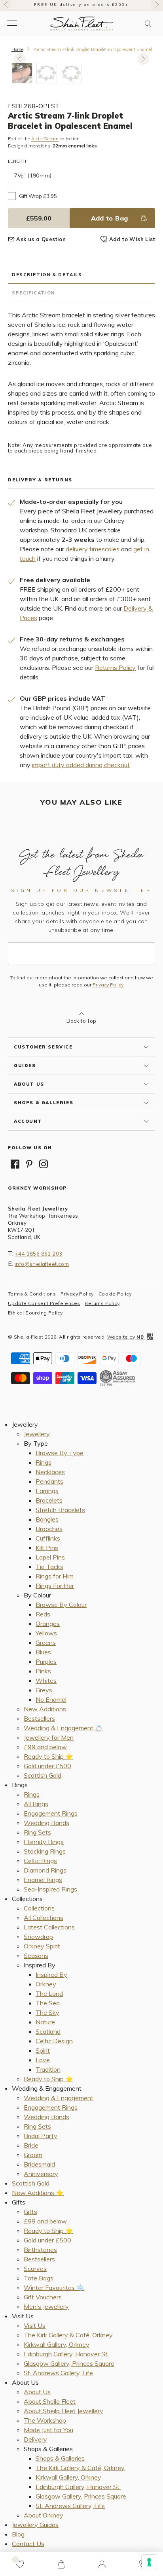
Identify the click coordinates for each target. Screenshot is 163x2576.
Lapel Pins (50, 1557)
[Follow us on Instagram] (44, 1164)
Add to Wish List (132, 239)
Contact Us (28, 2544)
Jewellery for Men (49, 1737)
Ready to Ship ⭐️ (48, 1756)
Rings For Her (55, 1586)
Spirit (43, 2050)
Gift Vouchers (43, 2297)
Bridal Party (41, 2136)
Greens (46, 1643)
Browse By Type (60, 1453)
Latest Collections (49, 1927)
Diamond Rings (45, 1870)
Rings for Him (55, 1576)
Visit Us (35, 2325)
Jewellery (37, 1434)
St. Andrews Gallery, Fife (58, 2373)
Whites (46, 1680)
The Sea (48, 2003)
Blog (18, 2534)
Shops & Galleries (60, 2458)
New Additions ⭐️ (38, 2193)
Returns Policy (115, 668)
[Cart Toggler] (61, 2564)
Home (17, 49)
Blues (43, 1652)
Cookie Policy (115, 1294)
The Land (49, 1993)
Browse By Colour (61, 1605)
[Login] (102, 2564)
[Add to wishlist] (20, 2564)
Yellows (46, 1633)
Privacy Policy (108, 985)
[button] (148, 24)
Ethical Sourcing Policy (35, 1313)
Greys (44, 1690)
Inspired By (51, 1974)
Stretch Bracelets (60, 1510)
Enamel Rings (43, 1880)
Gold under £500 (47, 1766)
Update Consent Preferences (44, 1303)
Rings (44, 1462)
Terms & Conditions (32, 1294)
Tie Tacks (49, 1567)
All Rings (36, 1804)
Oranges (48, 1624)
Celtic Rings (40, 1861)
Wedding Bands (46, 1823)
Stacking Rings (45, 1851)
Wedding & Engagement (59, 2098)
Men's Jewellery (46, 2306)
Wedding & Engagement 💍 (63, 1728)
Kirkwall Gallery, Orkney (57, 2344)
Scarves (35, 2269)
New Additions (45, 1709)
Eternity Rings (44, 1842)
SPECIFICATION (33, 293)
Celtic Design (54, 2041)
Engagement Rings (51, 1813)
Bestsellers (39, 1718)
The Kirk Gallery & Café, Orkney (68, 2335)
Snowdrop (38, 1937)
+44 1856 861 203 (39, 1254)
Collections (39, 1908)
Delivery (35, 2439)
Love (43, 2060)
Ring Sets (37, 1832)
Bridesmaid (39, 2164)
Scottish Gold (43, 1775)
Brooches (49, 1529)
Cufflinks (48, 1538)
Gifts (30, 2212)
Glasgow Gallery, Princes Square (69, 2363)
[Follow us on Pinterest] (29, 1164)
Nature (45, 2022)
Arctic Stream (45, 139)
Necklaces (50, 1472)
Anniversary (41, 2174)
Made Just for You (48, 2430)
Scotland (48, 2031)
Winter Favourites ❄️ (54, 2287)
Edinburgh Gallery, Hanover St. (66, 2354)
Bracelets (49, 1500)
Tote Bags (39, 2278)
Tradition (48, 2069)
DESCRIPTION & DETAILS (47, 275)
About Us (37, 2392)
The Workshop (45, 2420)
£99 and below (45, 1747)
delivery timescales (93, 549)
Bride (31, 2145)
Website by (125, 1337)
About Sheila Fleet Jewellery (63, 2411)
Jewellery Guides (35, 2525)
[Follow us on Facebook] (15, 1164)
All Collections (44, 1918)
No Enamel (51, 1699)
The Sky (47, 2012)
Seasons (36, 1956)
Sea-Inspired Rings (50, 1889)
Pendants (49, 1481)
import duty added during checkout (81, 765)
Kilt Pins (47, 1548)
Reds (43, 1614)
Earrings (47, 1491)
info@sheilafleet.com (42, 1264)
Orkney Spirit (42, 1946)
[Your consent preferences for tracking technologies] (149, 2562)
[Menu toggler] (12, 24)
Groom (33, 2155)
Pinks (43, 1671)
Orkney (46, 1984)
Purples (46, 1661)
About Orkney (44, 2515)
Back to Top (81, 1021)
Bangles (47, 1519)
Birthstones (40, 2250)
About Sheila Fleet (50, 2401)
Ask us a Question (41, 239)
